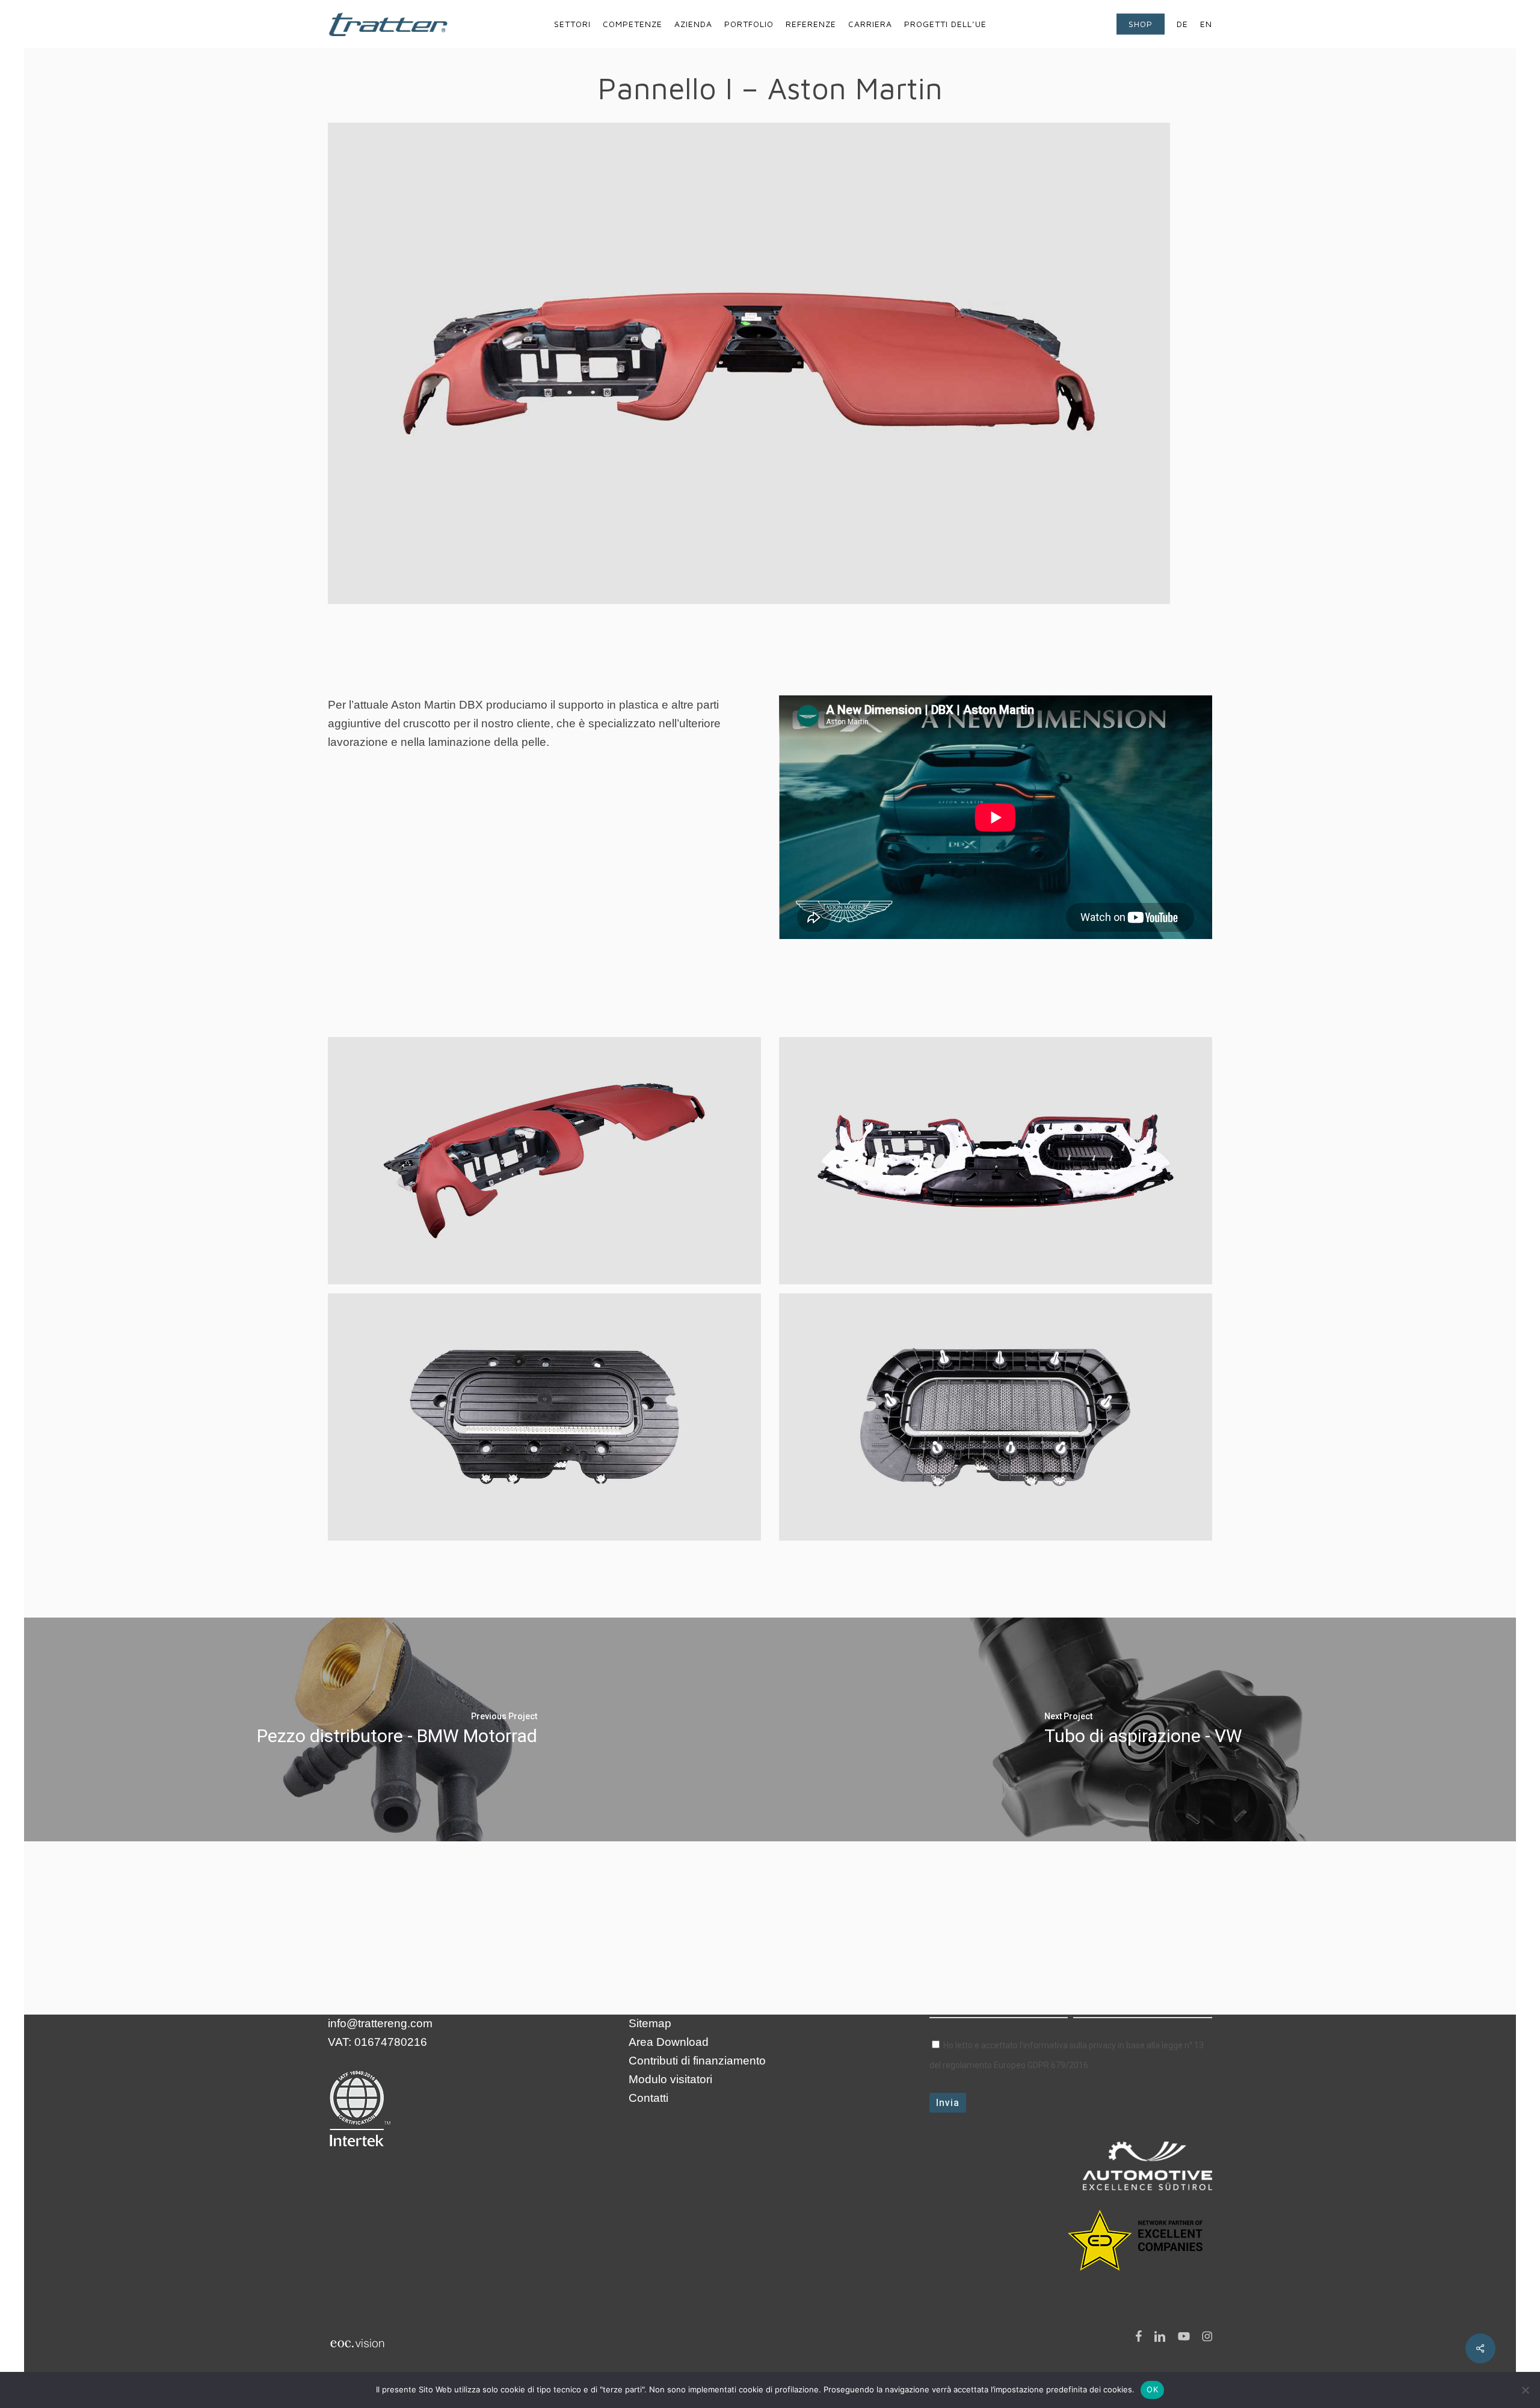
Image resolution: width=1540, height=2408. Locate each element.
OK (1152, 2389)
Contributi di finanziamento (697, 2061)
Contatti (648, 2098)
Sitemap (650, 2023)
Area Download (669, 2042)
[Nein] (1525, 2390)
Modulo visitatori (670, 2079)
